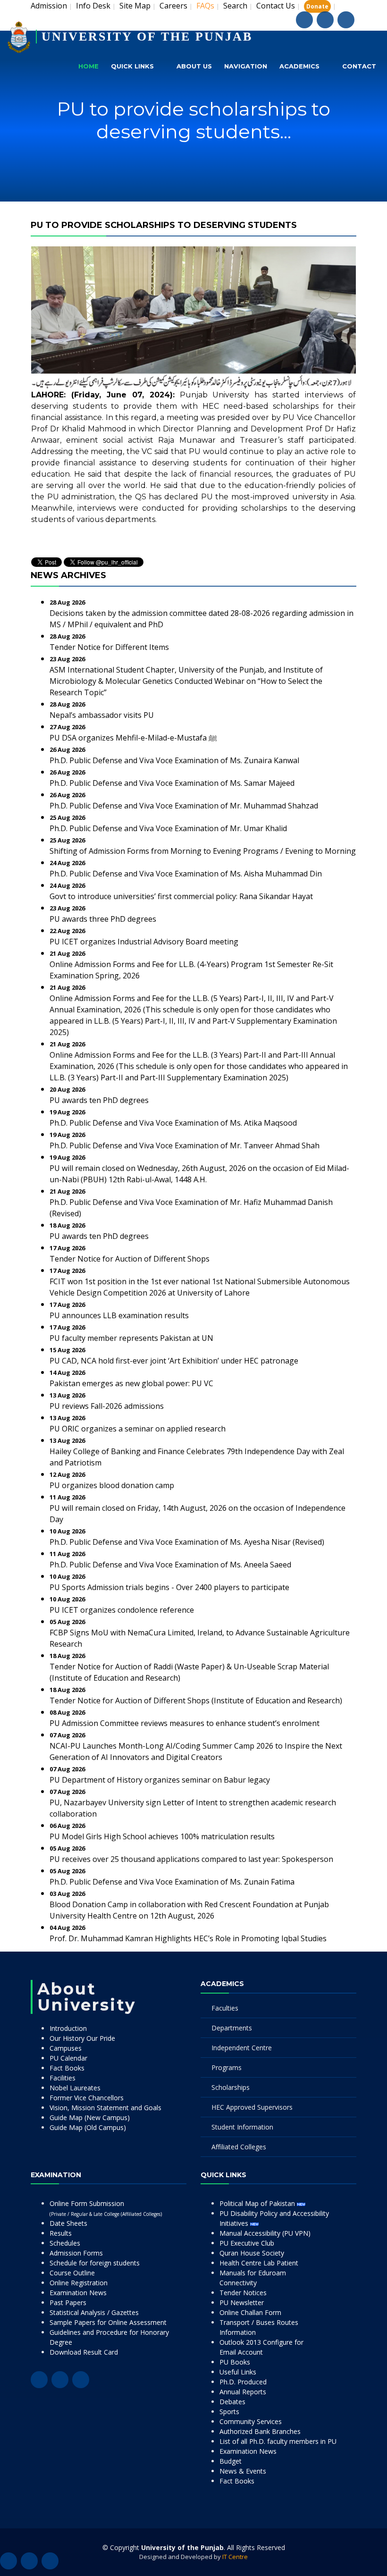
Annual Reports (243, 2392)
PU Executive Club (247, 2243)
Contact (359, 66)
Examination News (78, 2293)
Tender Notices (243, 2293)
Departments (232, 2028)
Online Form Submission (106, 2208)
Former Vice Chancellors (87, 2098)
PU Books (235, 2362)
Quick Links (132, 66)
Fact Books (67, 2068)
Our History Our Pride (82, 2038)
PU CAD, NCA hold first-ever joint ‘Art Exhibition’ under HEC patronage (174, 1361)
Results (61, 2233)
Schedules (65, 2243)
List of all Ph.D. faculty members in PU (278, 2441)
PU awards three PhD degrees (103, 919)
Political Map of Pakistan (258, 2203)
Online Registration (79, 2283)
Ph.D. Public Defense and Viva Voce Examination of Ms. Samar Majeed (172, 783)
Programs (227, 2067)
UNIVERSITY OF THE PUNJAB (147, 37)
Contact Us (276, 6)
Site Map (135, 6)
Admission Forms (76, 2253)
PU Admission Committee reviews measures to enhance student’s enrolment (185, 1723)
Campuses (66, 2048)
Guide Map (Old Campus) (88, 2127)
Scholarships (231, 2087)
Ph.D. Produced (243, 2382)
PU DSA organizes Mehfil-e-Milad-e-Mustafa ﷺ (133, 738)
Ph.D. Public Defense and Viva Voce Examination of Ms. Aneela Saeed (170, 1565)
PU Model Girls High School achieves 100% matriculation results (162, 1836)
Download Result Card (84, 2352)
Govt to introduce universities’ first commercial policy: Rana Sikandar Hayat (181, 896)
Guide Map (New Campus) (90, 2117)
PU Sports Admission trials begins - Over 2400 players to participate (169, 1587)
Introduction (68, 2028)
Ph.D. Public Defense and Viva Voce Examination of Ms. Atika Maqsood (173, 1123)
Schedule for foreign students (95, 2263)
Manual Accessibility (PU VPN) (265, 2233)
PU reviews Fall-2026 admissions (107, 1406)
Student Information (242, 2127)
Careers (173, 6)
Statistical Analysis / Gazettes (94, 2312)
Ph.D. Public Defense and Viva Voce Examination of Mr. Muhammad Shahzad (184, 806)
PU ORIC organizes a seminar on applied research (138, 1429)
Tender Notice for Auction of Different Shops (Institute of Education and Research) (196, 1700)
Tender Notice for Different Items (109, 647)
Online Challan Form (250, 2312)
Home (88, 66)
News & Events (243, 2471)
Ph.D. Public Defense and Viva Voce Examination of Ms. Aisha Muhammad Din (186, 874)
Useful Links (238, 2372)
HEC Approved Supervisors (252, 2107)
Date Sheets (68, 2223)
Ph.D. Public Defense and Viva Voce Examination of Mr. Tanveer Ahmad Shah (185, 1145)
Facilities (63, 2078)
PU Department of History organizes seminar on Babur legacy (160, 1780)
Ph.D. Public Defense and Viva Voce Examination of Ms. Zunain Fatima (172, 1882)
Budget (231, 2461)
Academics (299, 66)
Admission (49, 6)
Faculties (225, 2008)
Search (235, 6)
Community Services (251, 2421)
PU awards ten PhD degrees (99, 1100)
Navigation (246, 66)
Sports (229, 2412)
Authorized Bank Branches (260, 2431)
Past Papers (68, 2302)
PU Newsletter (242, 2302)
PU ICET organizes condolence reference (122, 1610)
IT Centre (235, 2557)
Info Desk (93, 6)
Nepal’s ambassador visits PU (102, 715)
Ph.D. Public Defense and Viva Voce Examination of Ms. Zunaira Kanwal (174, 760)
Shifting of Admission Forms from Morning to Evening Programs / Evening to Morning (203, 851)
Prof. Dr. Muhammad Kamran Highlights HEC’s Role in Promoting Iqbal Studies (188, 1938)
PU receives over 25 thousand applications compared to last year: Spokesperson (191, 1859)
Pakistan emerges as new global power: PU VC (131, 1383)
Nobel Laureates (75, 2088)
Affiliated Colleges (239, 2147)
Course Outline (72, 2273)
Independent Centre (242, 2048)
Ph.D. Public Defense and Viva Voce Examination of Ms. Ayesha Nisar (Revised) (187, 1542)
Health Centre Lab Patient (259, 2263)
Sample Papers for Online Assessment (108, 2322)
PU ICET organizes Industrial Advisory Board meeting (144, 942)
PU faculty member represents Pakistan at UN (131, 1338)
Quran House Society (252, 2253)
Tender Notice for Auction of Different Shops (130, 1259)
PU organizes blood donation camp (112, 1485)
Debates (232, 2402)
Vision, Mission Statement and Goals (105, 2108)
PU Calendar (68, 2058)
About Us (194, 66)
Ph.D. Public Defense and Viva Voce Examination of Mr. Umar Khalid (168, 828)
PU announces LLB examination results (119, 1315)
